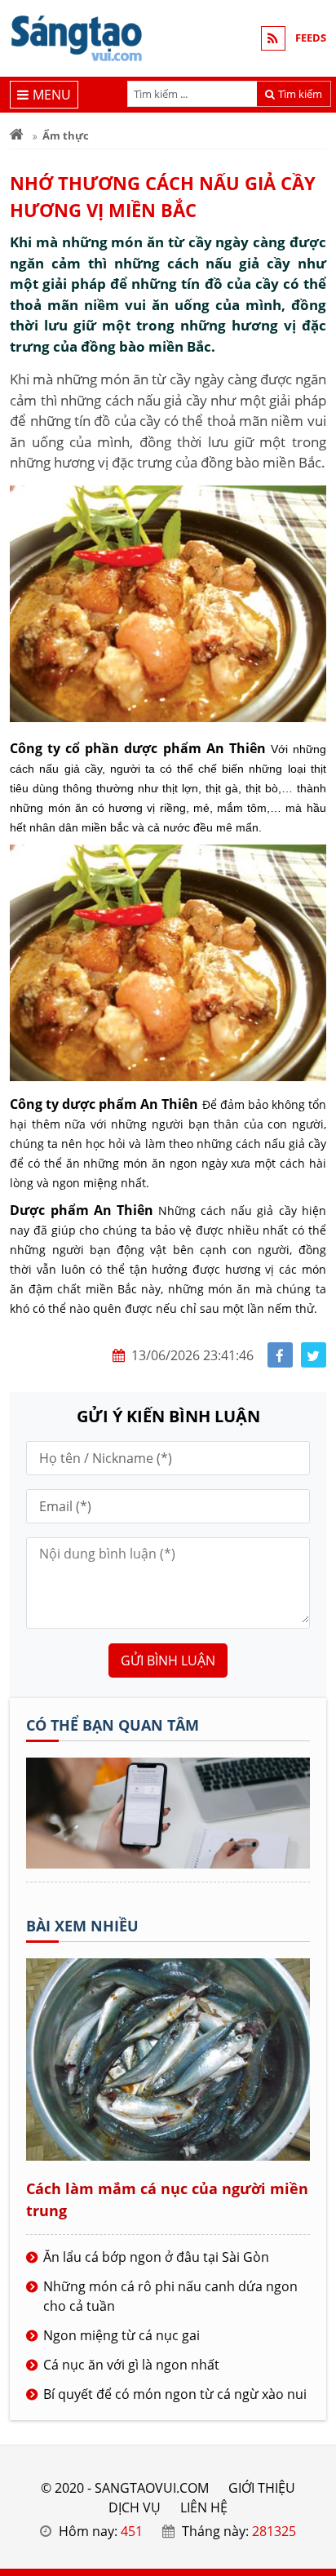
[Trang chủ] (17, 135)
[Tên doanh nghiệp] (168, 1864)
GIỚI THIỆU (262, 2488)
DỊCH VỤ (135, 2507)
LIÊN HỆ (204, 2507)
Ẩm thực (66, 135)
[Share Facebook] (280, 1355)
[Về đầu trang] (314, 1033)
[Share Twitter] (314, 1355)
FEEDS (311, 38)
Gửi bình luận (168, 1660)
